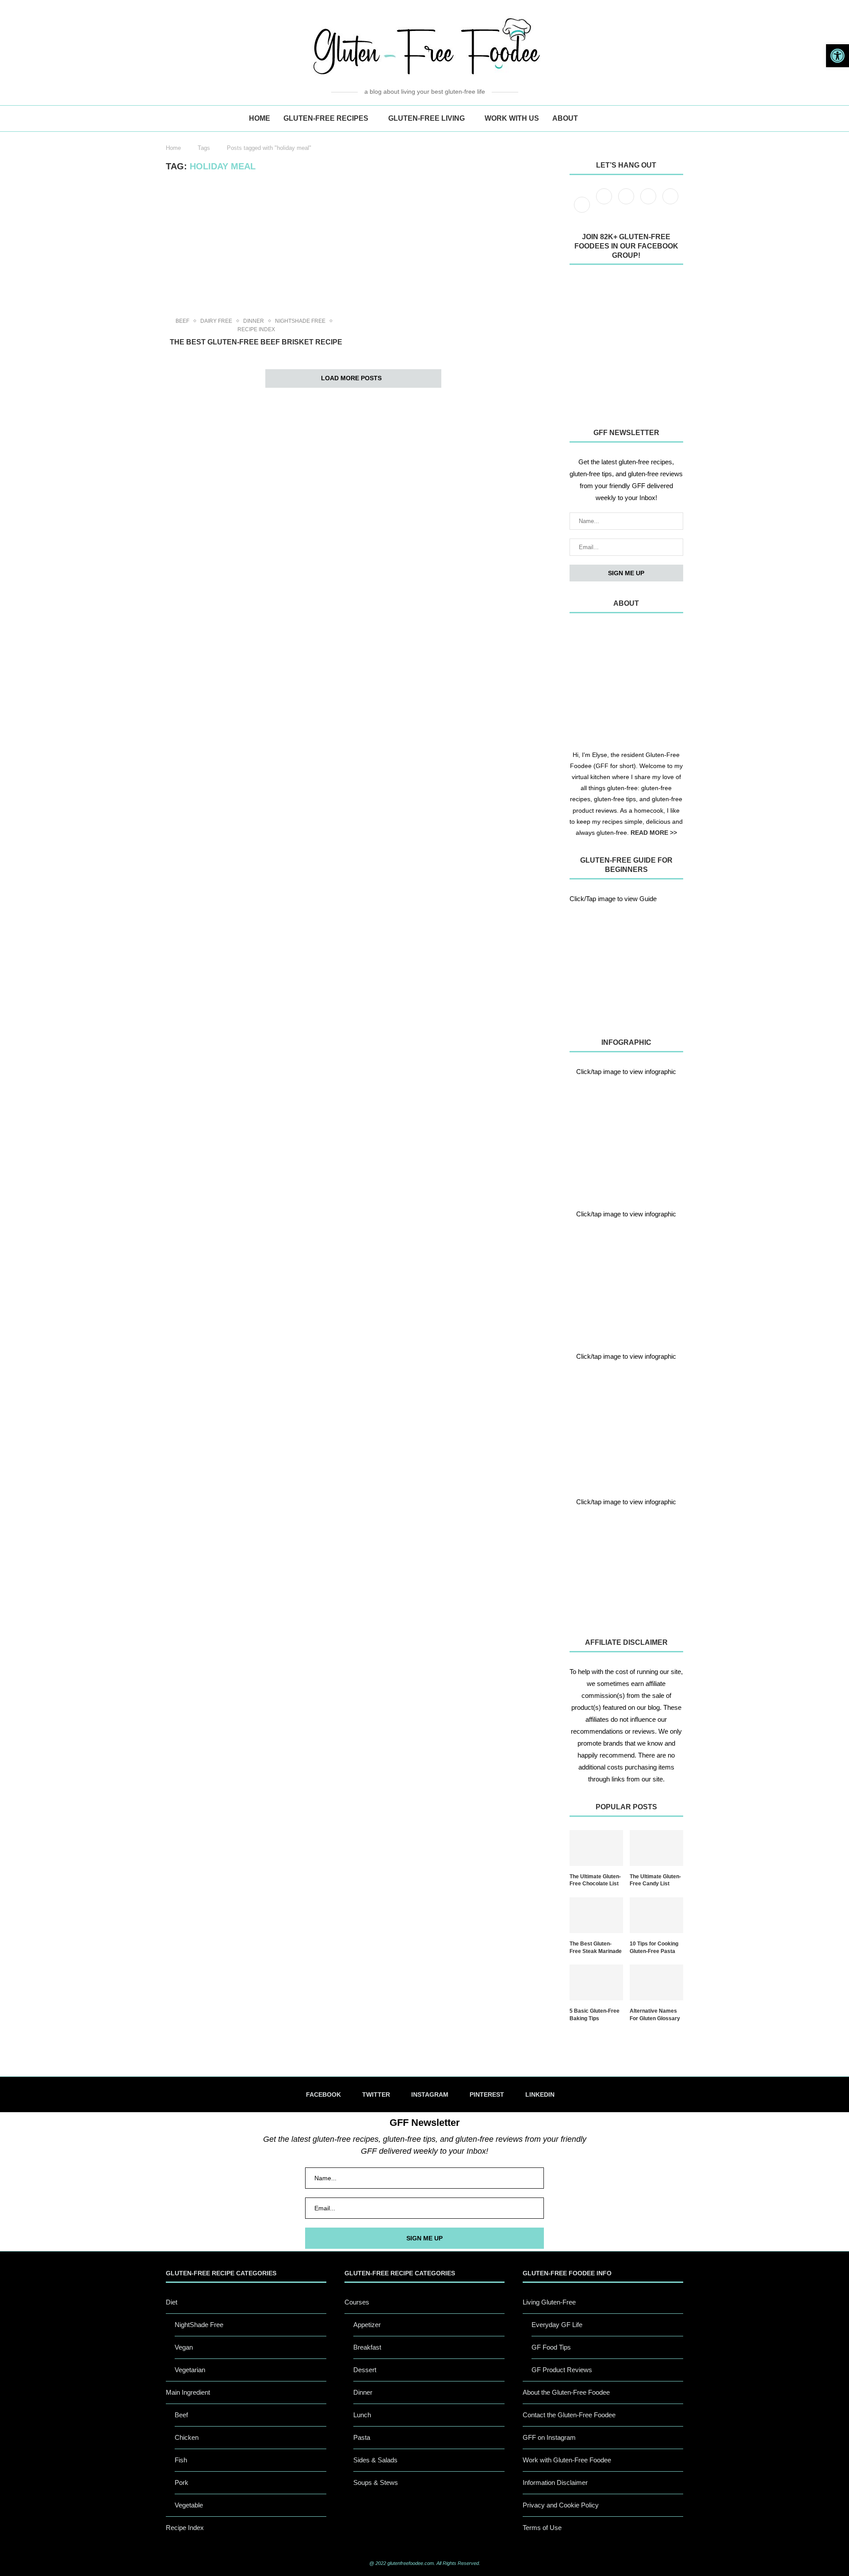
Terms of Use (542, 2528)
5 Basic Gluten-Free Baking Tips (595, 2015)
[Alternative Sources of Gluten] (626, 1135)
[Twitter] (605, 204)
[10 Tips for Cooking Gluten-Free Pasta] (656, 1915)
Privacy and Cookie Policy (561, 2505)
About (565, 118)
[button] (838, 56)
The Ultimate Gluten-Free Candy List (655, 1880)
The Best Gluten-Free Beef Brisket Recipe (256, 342)
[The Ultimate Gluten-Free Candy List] (656, 1848)
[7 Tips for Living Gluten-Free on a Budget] (626, 1277)
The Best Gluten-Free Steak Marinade (596, 1947)
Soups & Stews (376, 2482)
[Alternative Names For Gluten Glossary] (656, 1982)
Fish (181, 2460)
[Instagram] (627, 204)
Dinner (254, 321)
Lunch (362, 2415)
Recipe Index (256, 329)
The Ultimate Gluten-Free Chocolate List (595, 1880)
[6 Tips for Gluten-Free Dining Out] (626, 1565)
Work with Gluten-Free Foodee (567, 2460)
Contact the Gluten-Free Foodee (569, 2415)
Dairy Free (216, 321)
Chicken (187, 2437)
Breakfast (367, 2347)
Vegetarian (190, 2370)
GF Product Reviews (562, 2370)
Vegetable (189, 2505)
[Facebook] (583, 204)
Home (173, 148)
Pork (182, 2482)
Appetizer (367, 2325)
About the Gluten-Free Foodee (566, 2392)
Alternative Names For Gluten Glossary (655, 2015)
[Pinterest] (649, 204)
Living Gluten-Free (549, 2302)
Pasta (362, 2437)
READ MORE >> (654, 833)
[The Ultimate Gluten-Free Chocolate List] (596, 1848)
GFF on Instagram (549, 2437)
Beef (182, 321)
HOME (260, 118)
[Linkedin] (670, 204)
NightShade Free (300, 321)
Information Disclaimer (555, 2482)
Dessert (365, 2370)
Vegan (184, 2347)
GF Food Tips (551, 2347)
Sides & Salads (375, 2460)
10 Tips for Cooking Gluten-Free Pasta (654, 1947)
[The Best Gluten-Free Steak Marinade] (596, 1915)
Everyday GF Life (557, 2325)
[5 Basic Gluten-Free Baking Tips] (596, 1982)
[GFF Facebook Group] (626, 344)
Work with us (512, 118)
